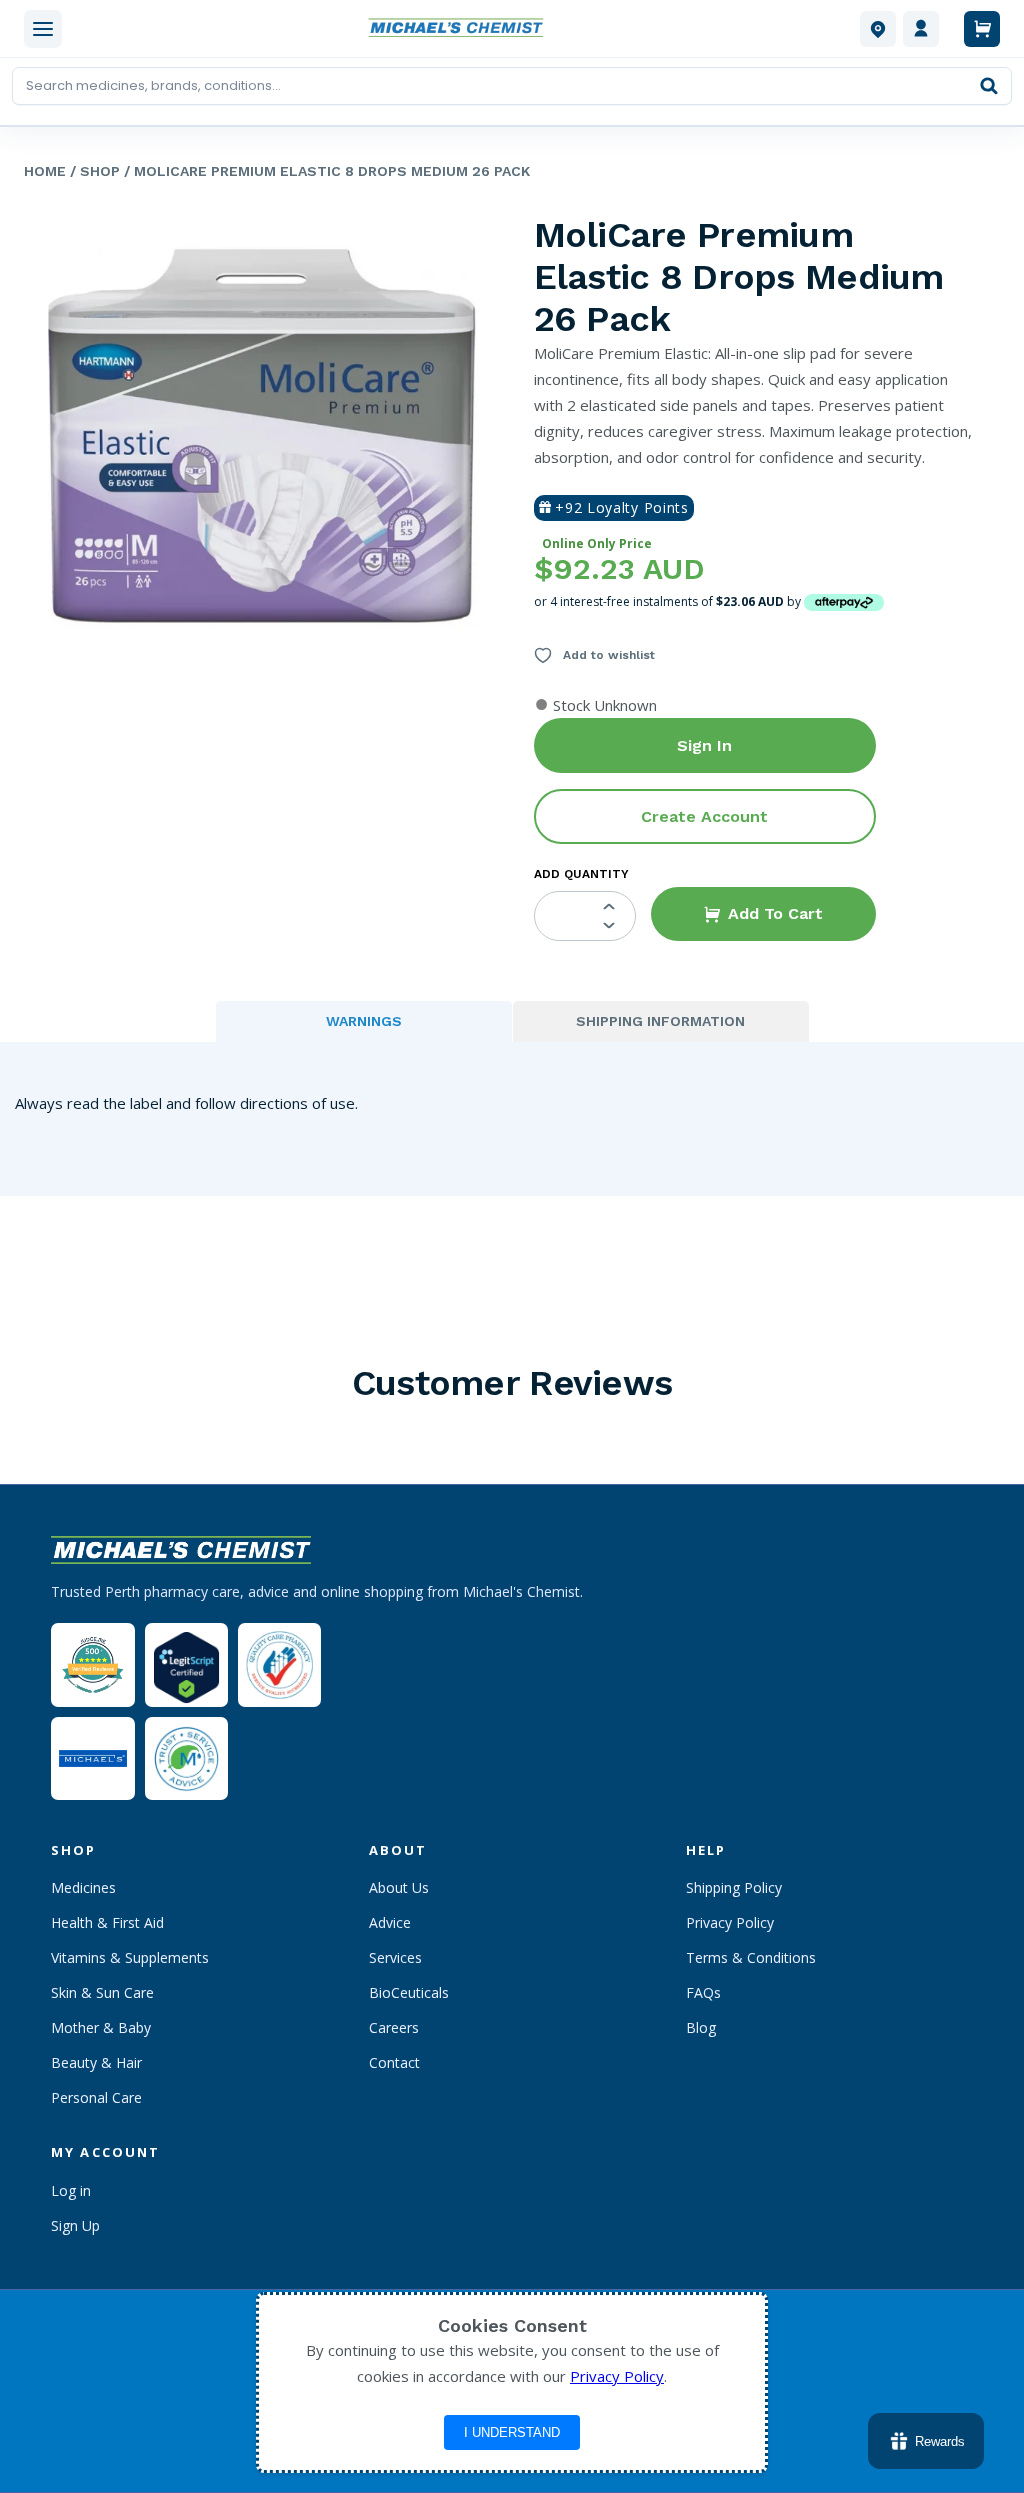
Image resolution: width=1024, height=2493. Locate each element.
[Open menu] (43, 29)
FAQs (703, 1992)
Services (395, 1957)
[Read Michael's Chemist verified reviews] (92, 1665)
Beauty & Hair (96, 2062)
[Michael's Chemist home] (461, 29)
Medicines (83, 1887)
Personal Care (96, 2097)
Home (45, 171)
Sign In (704, 745)
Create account (704, 816)
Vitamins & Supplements (130, 1957)
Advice (390, 1922)
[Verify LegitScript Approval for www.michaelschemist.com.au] (186, 1664)
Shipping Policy (734, 1887)
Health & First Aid (107, 1922)
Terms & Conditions (751, 1957)
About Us (399, 1887)
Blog (701, 2027)
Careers (394, 2027)
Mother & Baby (101, 2027)
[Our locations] (878, 29)
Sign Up (75, 2225)
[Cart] (982, 29)
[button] (763, 914)
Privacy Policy (730, 1922)
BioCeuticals (409, 1992)
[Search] (989, 86)
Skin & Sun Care (102, 1992)
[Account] (921, 29)
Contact (394, 2062)
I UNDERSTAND (512, 2432)
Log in (71, 2190)
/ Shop (93, 171)
